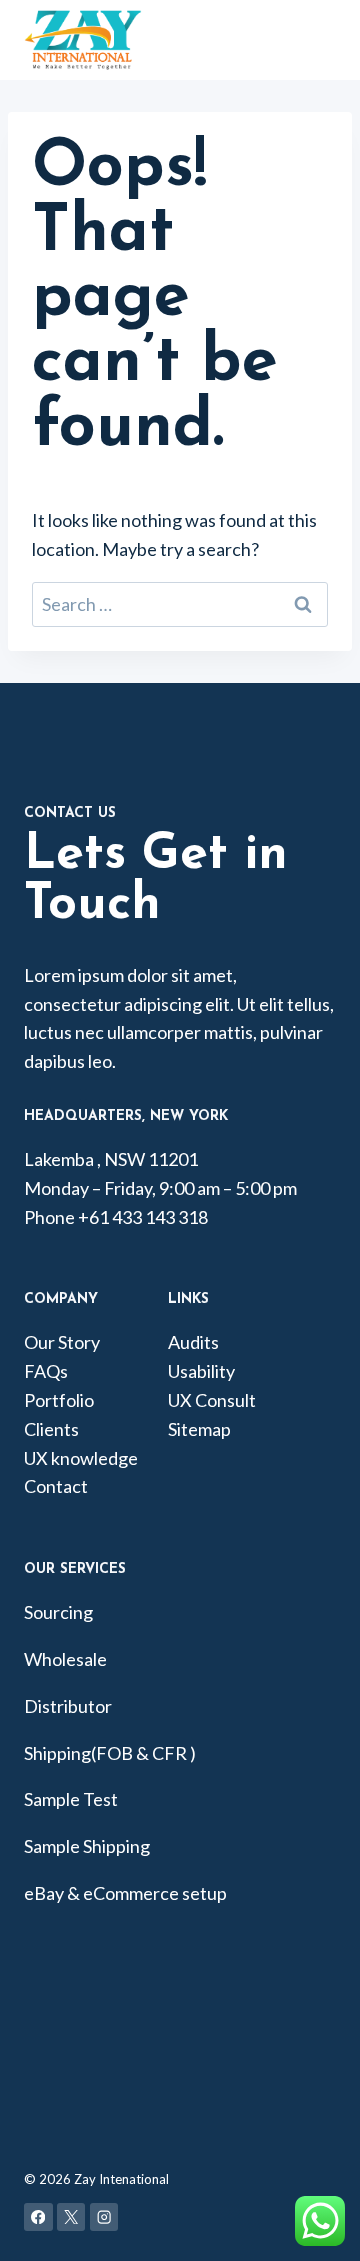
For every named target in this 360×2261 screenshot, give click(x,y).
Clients (51, 1429)
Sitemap (199, 1429)
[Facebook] (38, 2217)
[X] (71, 2217)
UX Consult (212, 1400)
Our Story (62, 1342)
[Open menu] (335, 39)
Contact (56, 1486)
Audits (193, 1342)
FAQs (46, 1371)
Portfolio (59, 1400)
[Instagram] (104, 2217)
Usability (201, 1371)
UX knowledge (81, 1458)
